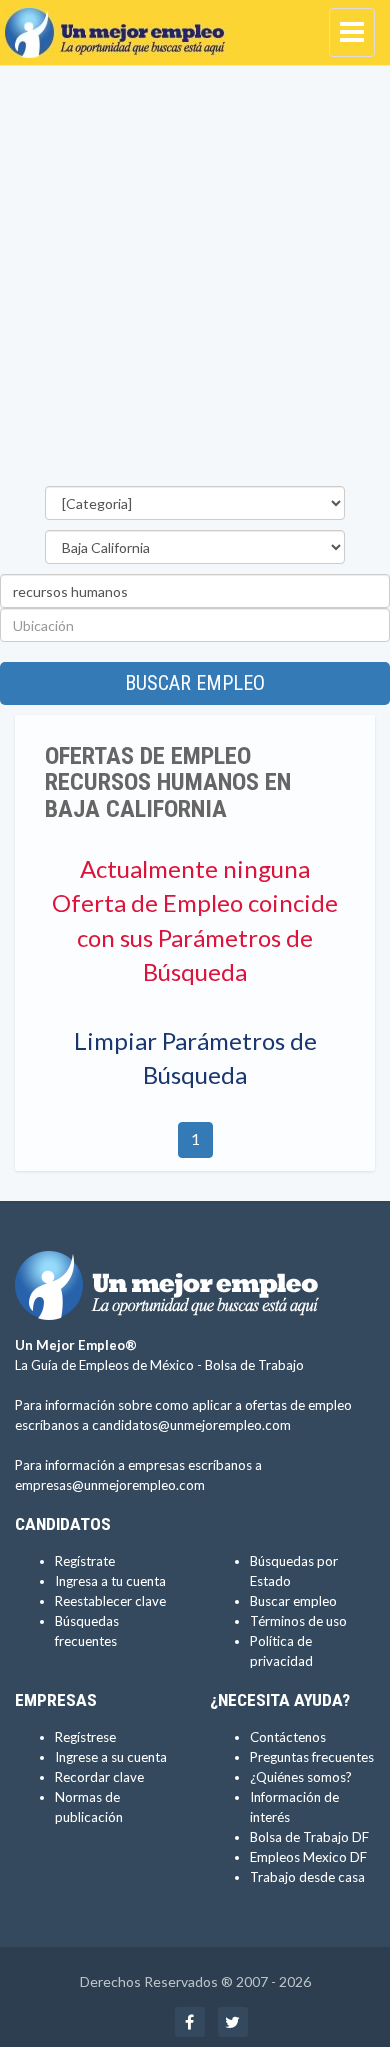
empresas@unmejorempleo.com (110, 1485)
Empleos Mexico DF (308, 1857)
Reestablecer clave (110, 1601)
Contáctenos (288, 1737)
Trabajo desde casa (307, 1877)
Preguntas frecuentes (312, 1757)
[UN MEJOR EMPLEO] (120, 25)
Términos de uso (298, 1621)
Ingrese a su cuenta (111, 1757)
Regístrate (85, 1561)
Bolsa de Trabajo (254, 1365)
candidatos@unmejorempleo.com (191, 1425)
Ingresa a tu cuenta (110, 1581)
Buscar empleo (195, 683)
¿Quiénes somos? (301, 1777)
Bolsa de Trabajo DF (309, 1837)
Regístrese (85, 1737)
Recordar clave (99, 1777)
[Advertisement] (195, 281)
